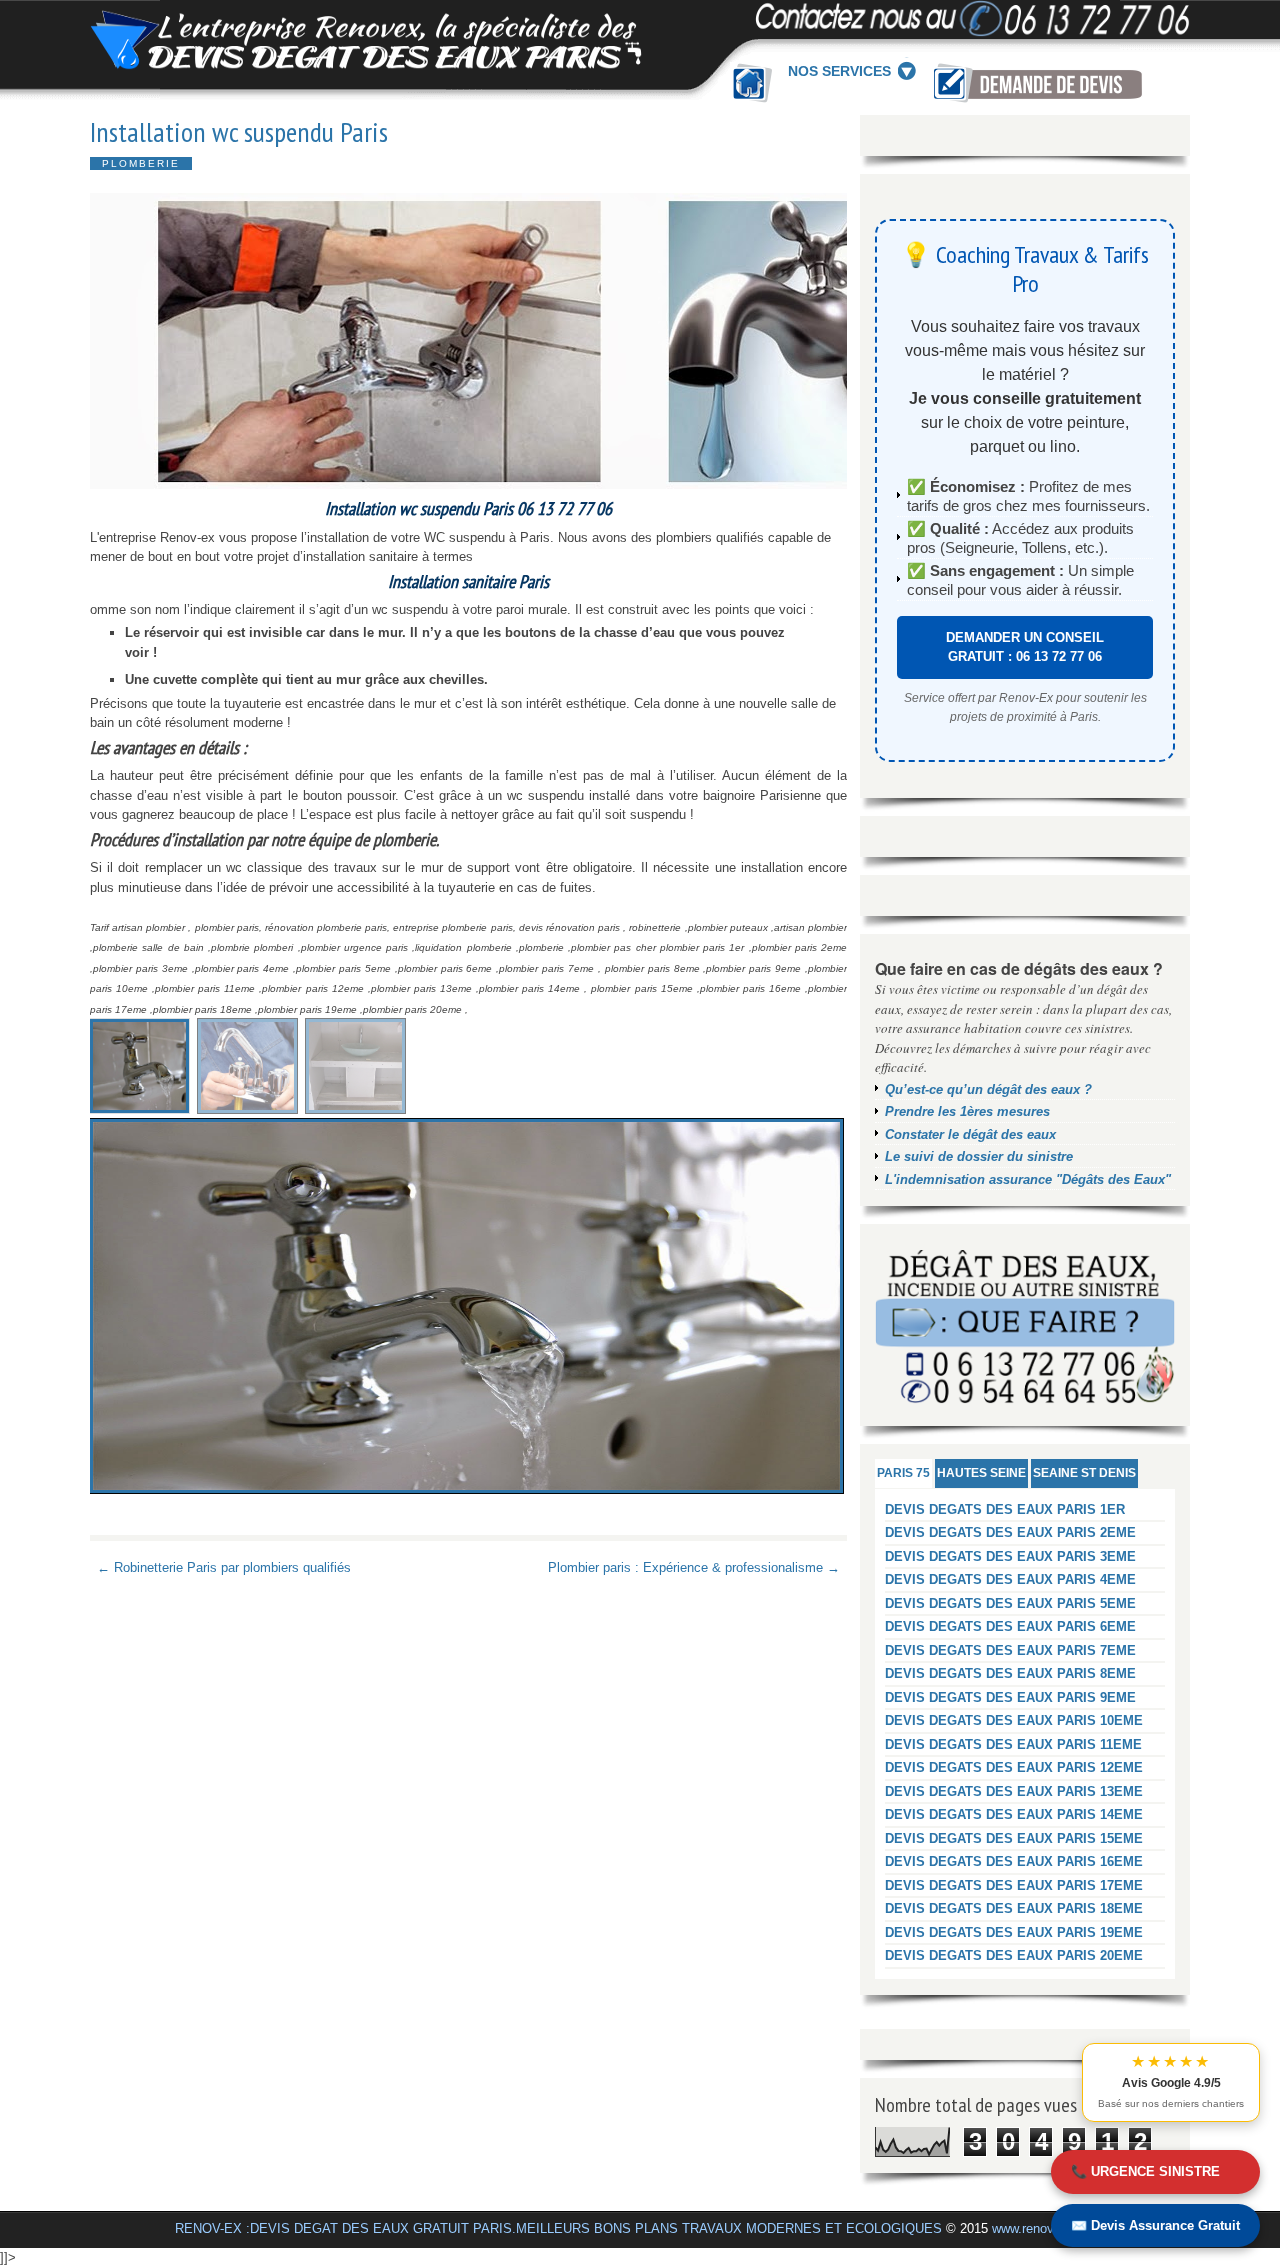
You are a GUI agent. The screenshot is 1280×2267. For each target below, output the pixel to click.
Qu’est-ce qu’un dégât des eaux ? (988, 1089)
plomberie (141, 163)
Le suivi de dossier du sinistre (979, 1156)
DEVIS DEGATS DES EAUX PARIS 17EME (1014, 1885)
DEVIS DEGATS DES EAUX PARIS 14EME (1014, 1814)
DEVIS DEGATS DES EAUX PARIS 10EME (1014, 1720)
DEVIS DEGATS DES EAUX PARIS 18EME (1014, 1908)
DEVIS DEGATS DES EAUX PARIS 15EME (1014, 1838)
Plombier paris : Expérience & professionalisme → (694, 1567)
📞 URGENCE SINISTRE (1145, 2171)
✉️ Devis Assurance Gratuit (1155, 2225)
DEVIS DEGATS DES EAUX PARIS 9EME (1010, 1697)
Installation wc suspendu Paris (239, 132)
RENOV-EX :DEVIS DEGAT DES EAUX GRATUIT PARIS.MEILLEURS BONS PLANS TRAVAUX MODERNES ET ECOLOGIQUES (558, 2228)
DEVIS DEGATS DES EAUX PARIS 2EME (1010, 1532)
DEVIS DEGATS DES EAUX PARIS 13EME (1014, 1791)
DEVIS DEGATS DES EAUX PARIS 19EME (1014, 1932)
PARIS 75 (903, 1473)
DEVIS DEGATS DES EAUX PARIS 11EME (1013, 1744)
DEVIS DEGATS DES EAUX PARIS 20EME (1014, 1955)
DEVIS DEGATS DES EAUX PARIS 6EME (1010, 1626)
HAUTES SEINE (981, 1473)
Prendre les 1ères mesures (967, 1111)
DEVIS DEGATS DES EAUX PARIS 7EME (1010, 1650)
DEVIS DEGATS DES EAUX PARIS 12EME (1014, 1767)
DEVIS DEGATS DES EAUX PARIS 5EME (1010, 1603)
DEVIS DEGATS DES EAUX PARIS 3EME (1010, 1556)
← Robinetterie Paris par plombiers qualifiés (224, 1567)
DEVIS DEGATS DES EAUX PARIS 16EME (1014, 1861)
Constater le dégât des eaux (970, 1134)
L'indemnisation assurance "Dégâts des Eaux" (1028, 1179)
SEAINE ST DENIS (1084, 1473)
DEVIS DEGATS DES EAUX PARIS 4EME (1010, 1579)
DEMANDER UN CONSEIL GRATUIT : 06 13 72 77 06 (1025, 647)
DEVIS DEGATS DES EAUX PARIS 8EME (1010, 1673)
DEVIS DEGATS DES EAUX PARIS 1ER (1005, 1509)
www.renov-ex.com (1046, 2228)
